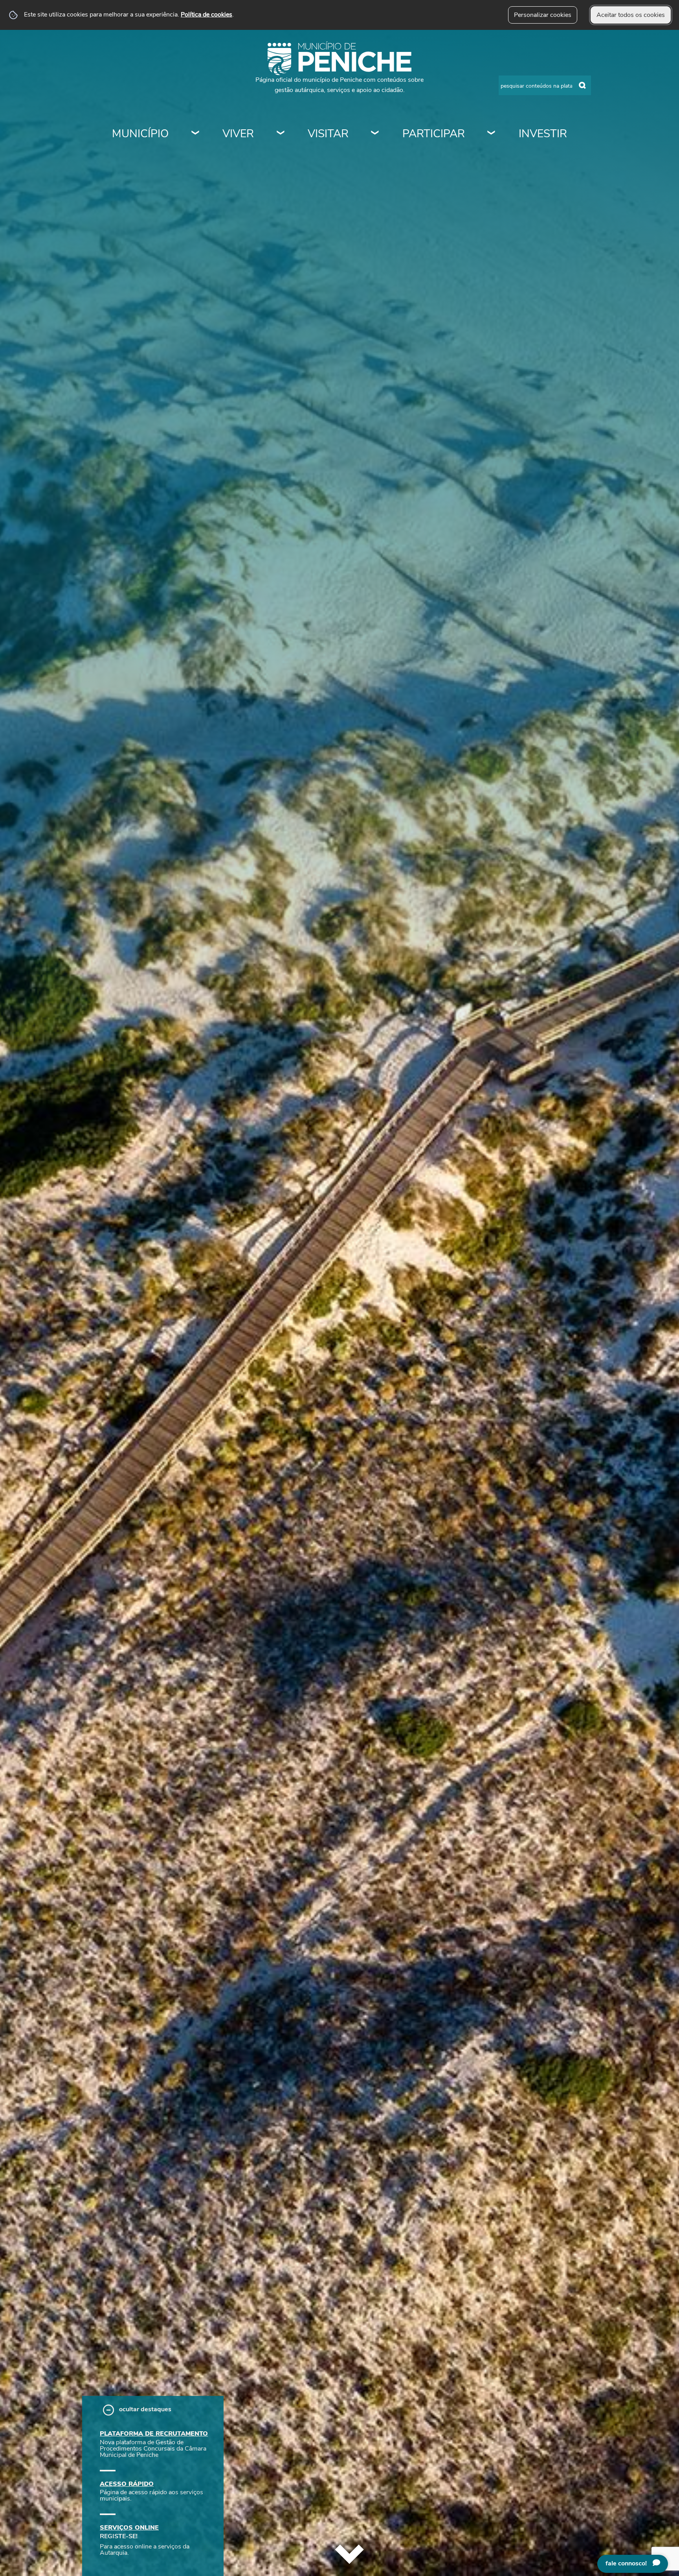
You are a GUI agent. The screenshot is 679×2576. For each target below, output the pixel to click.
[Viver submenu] (281, 134)
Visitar (328, 134)
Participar (434, 134)
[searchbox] (545, 85)
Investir (543, 134)
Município (140, 134)
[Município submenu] (196, 134)
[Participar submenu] (492, 134)
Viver (238, 134)
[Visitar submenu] (375, 134)
